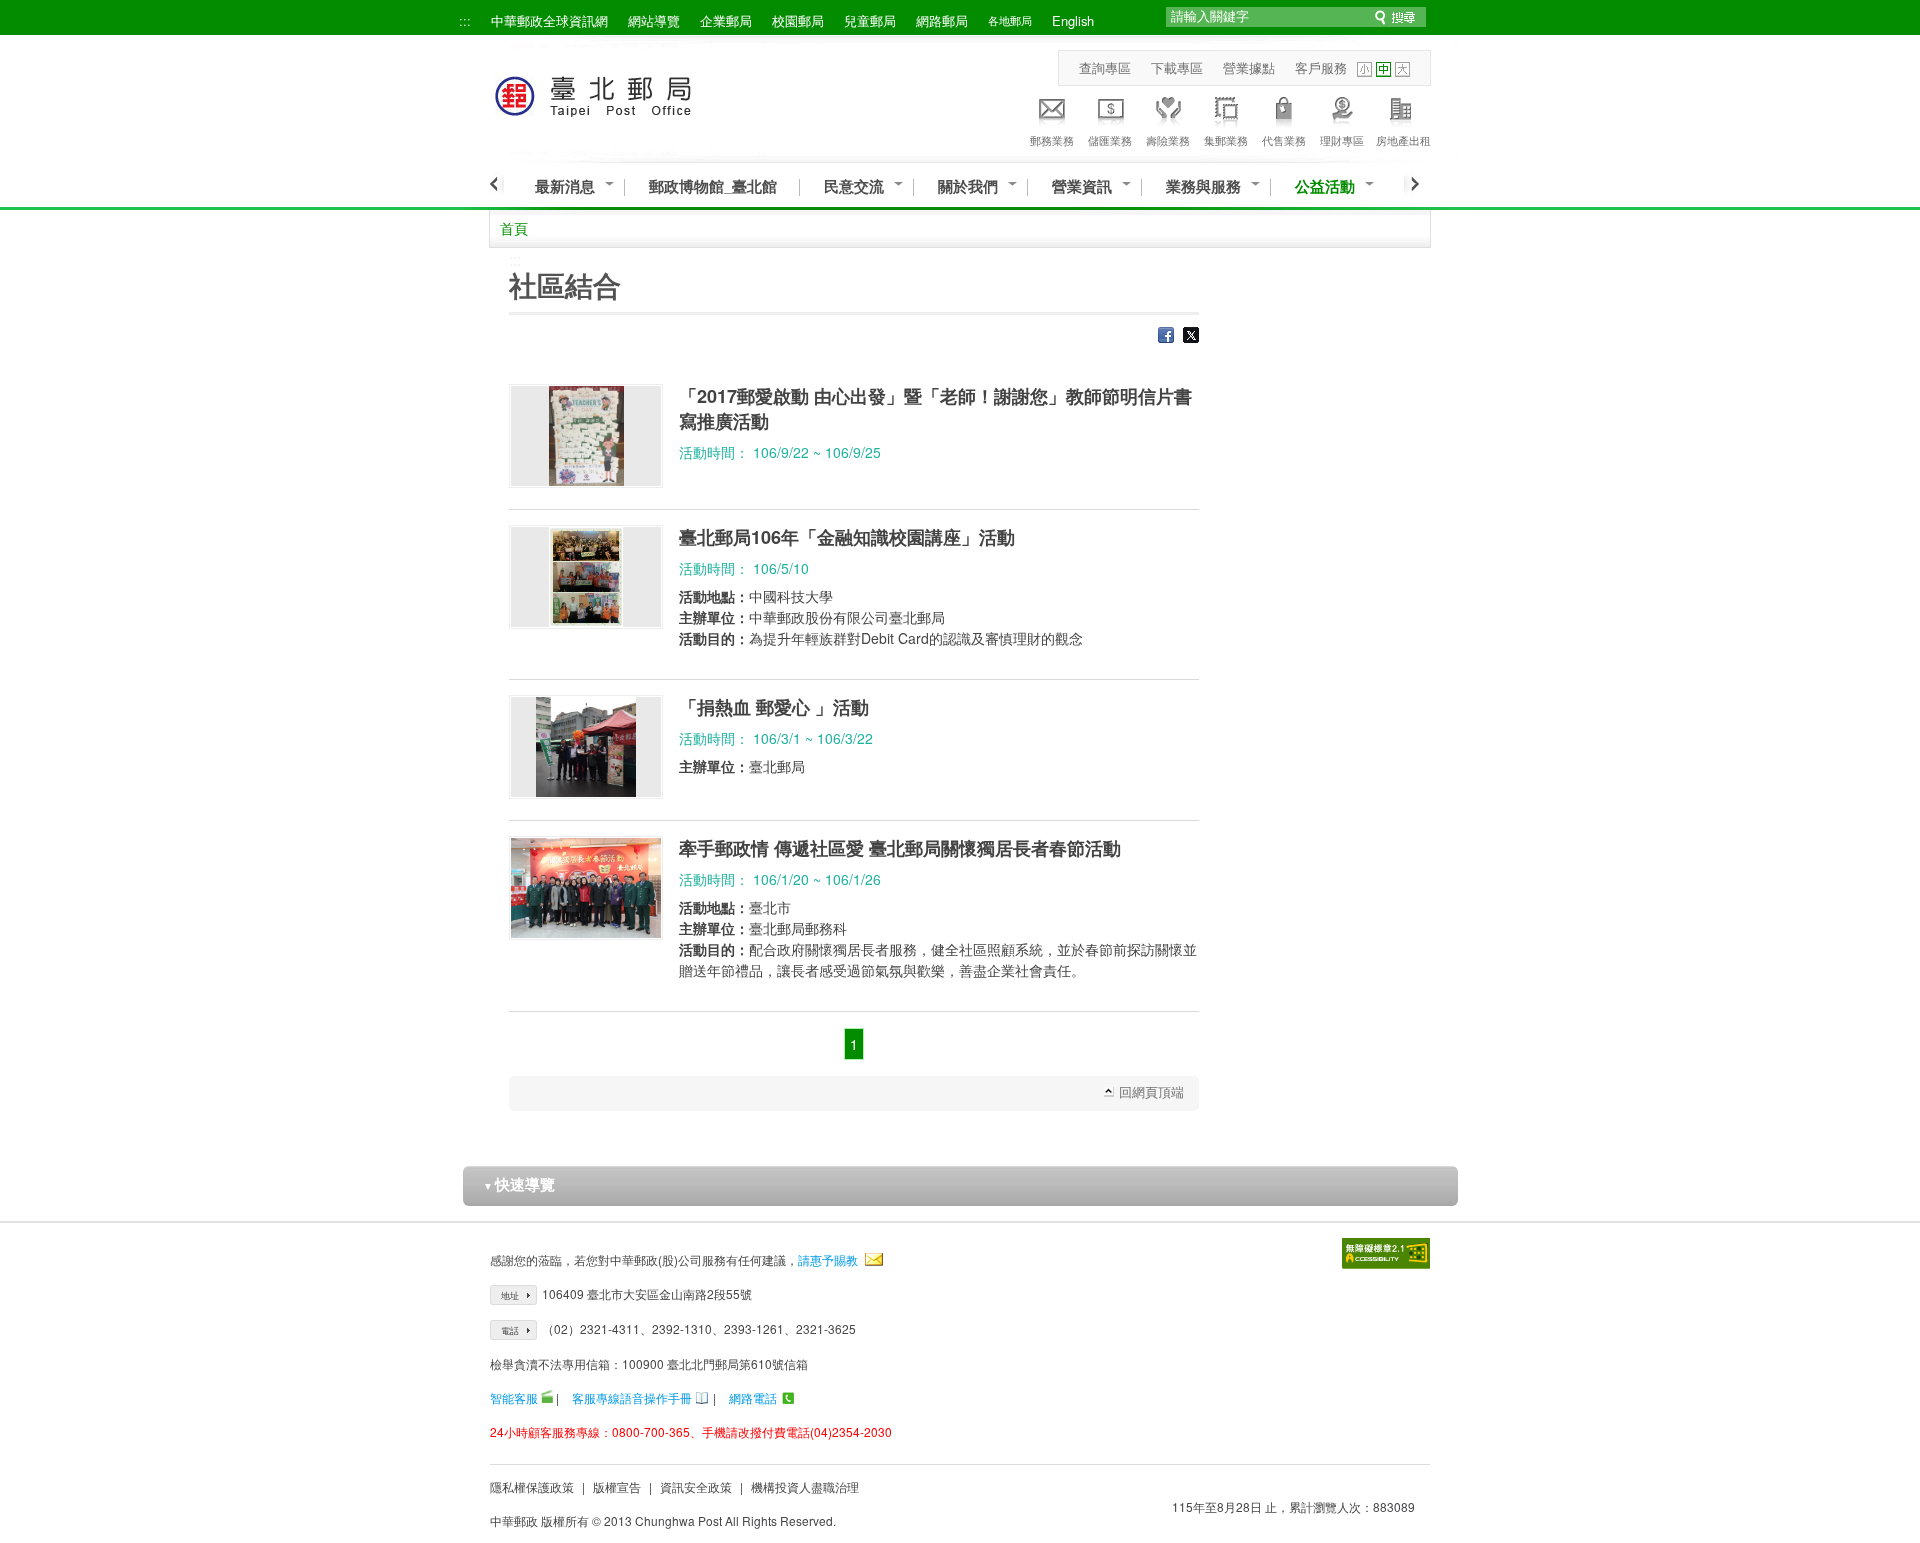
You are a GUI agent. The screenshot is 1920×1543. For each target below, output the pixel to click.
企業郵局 (726, 20)
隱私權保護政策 (532, 1486)
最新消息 (565, 186)
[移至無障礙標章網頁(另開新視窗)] (1386, 1253)
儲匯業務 (1110, 140)
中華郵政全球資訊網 (549, 20)
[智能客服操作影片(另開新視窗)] (547, 1397)
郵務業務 (1052, 140)
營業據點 (1249, 67)
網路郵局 (942, 20)
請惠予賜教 (828, 1259)
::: (465, 20)
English (1073, 20)
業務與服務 (1203, 186)
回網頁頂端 (1151, 1091)
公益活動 (1325, 186)
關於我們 (968, 186)
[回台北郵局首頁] (630, 92)
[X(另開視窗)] (1191, 337)
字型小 (1364, 69)
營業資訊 (1082, 186)
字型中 (1383, 69)
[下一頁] (1411, 184)
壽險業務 (1168, 140)
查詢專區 (1105, 67)
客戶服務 (1321, 67)
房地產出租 (1403, 140)
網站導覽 (654, 20)
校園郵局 (798, 20)
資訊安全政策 (696, 1486)
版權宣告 (617, 1486)
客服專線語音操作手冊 (632, 1397)
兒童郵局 (870, 20)
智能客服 (514, 1397)
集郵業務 (1226, 140)
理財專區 (1342, 140)
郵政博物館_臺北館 (713, 186)
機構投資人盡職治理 (805, 1486)
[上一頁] (496, 184)
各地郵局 (1010, 20)
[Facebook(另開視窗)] (1166, 337)
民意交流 (854, 186)
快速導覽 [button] (519, 1184)
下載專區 (1177, 67)
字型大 (1402, 69)
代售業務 (1284, 140)
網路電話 (753, 1397)
